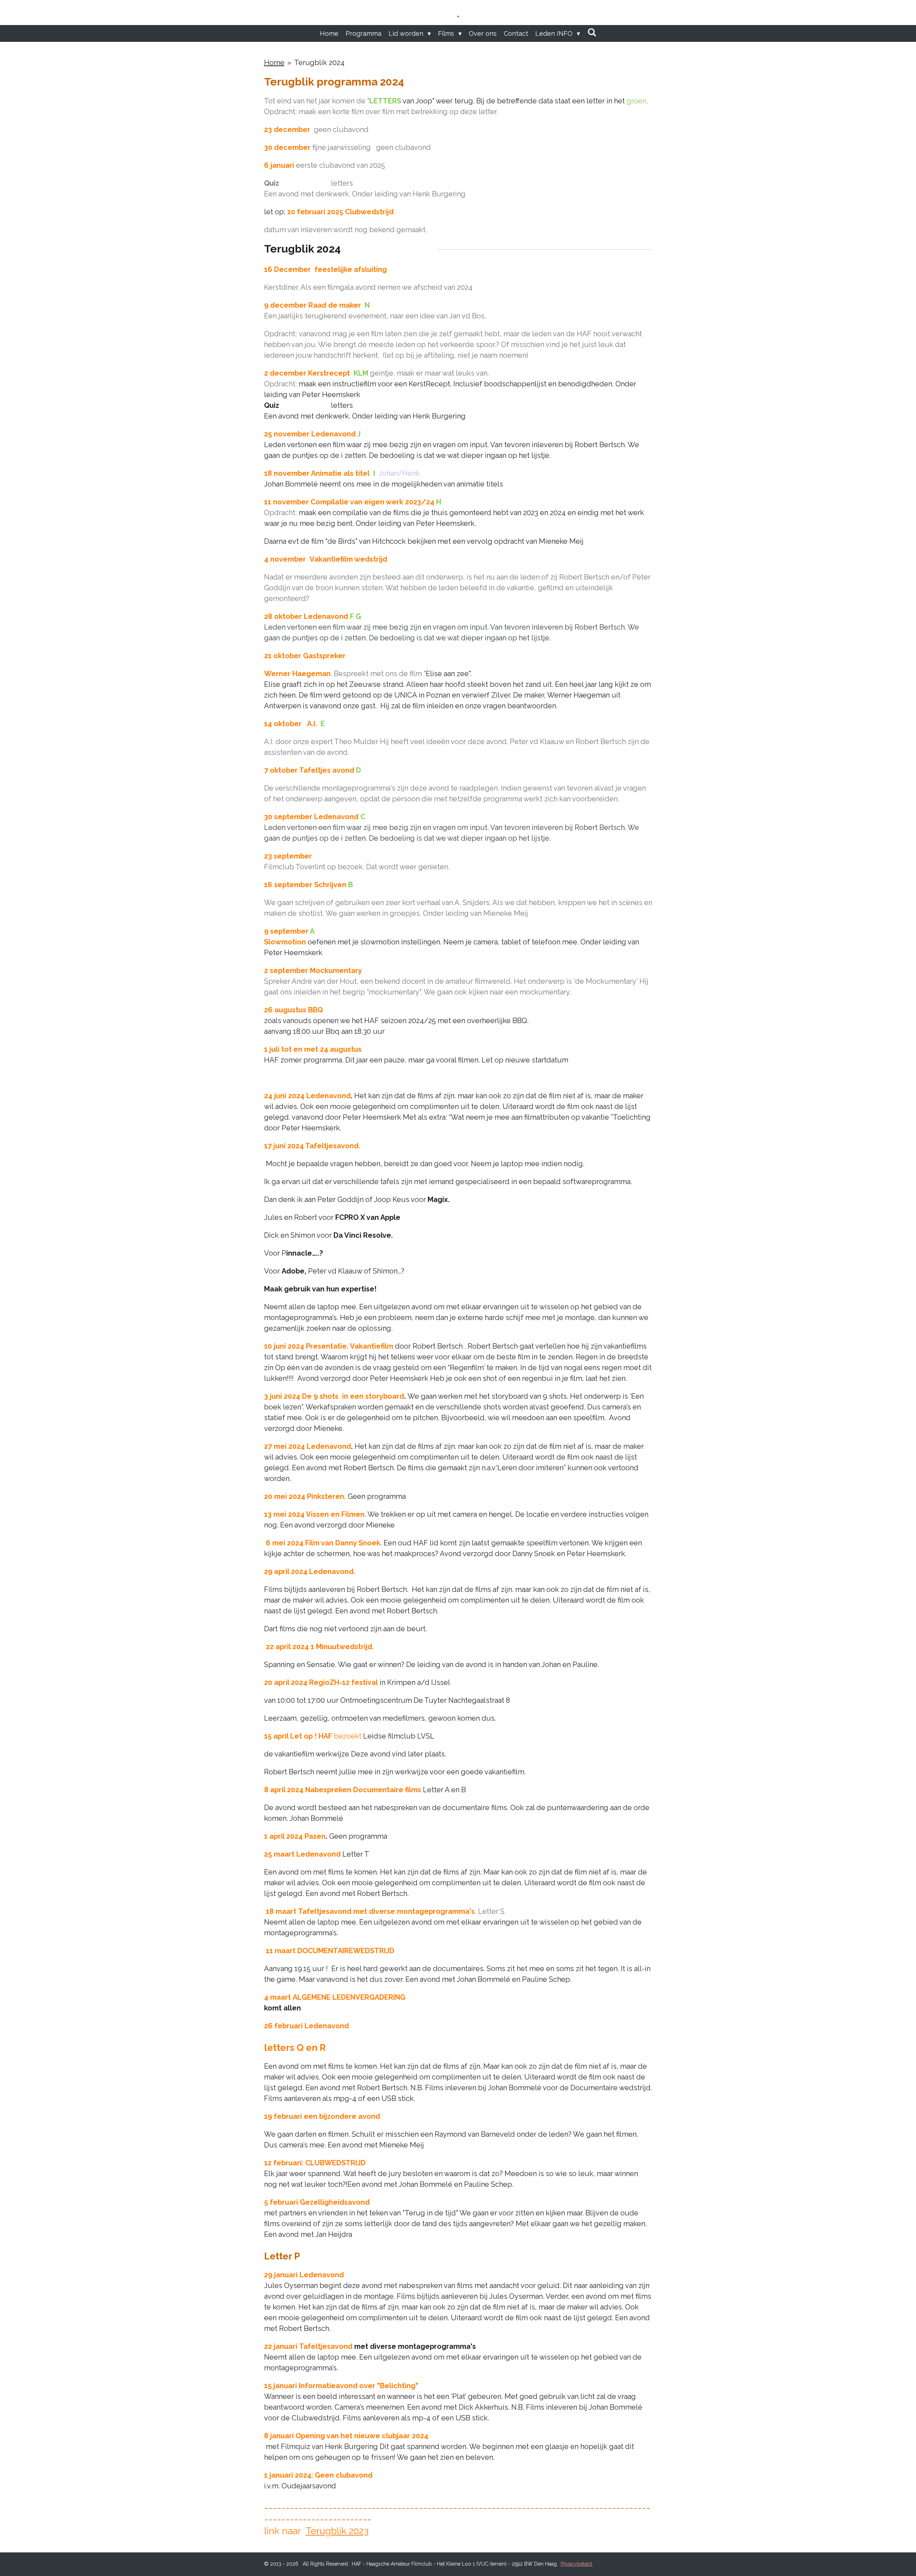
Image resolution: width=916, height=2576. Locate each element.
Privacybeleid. (577, 2564)
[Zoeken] (592, 32)
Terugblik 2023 (337, 2531)
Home (274, 63)
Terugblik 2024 (319, 63)
